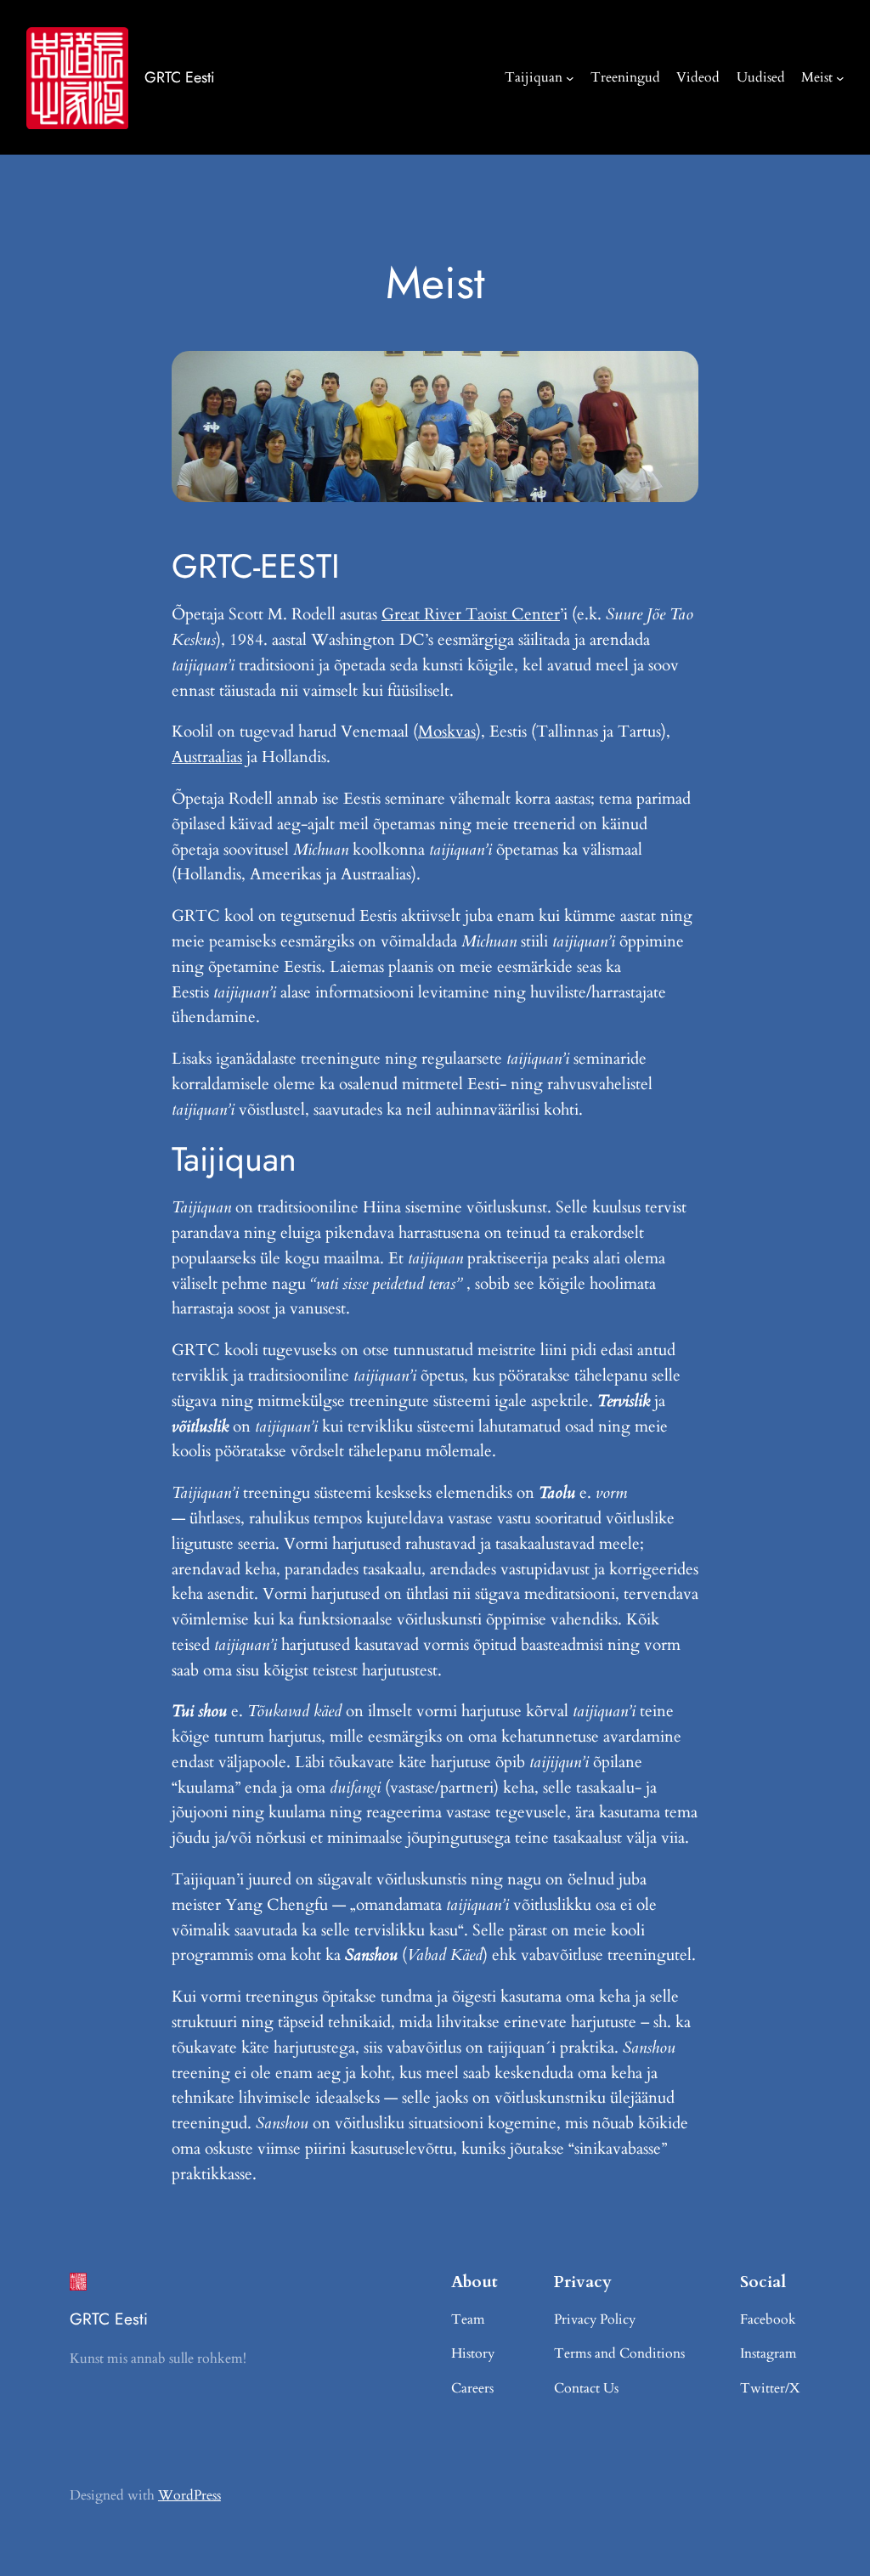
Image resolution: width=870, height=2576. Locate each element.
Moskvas (447, 732)
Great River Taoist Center (471, 614)
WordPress (189, 2495)
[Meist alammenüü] (840, 77)
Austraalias (207, 757)
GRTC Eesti (180, 77)
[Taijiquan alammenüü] (570, 77)
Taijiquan (534, 77)
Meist (817, 77)
